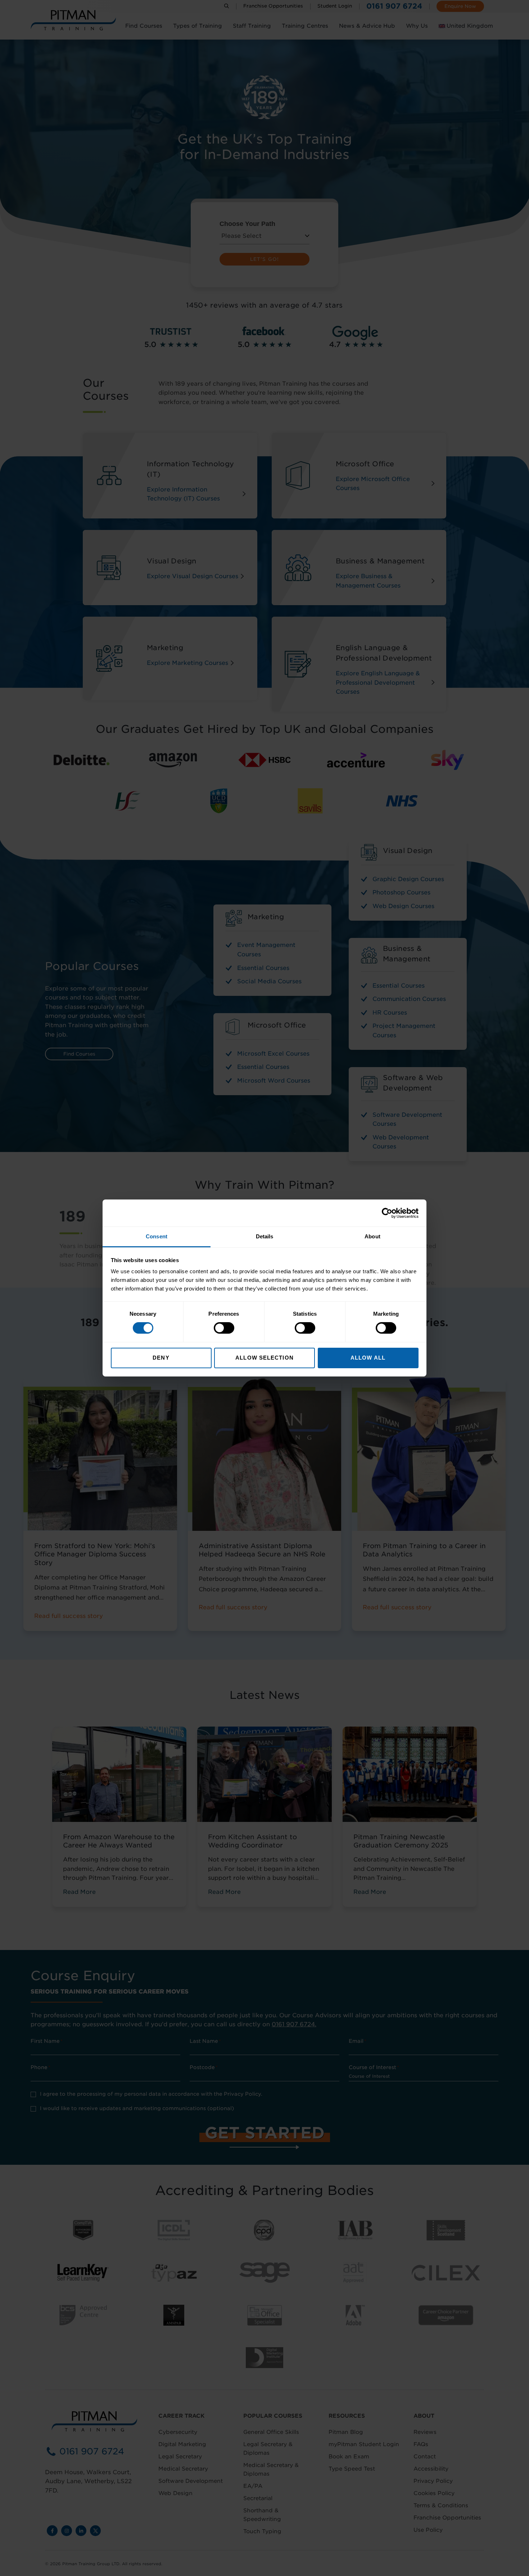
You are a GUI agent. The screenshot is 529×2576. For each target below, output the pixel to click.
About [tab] (372, 1236)
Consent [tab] (157, 1236)
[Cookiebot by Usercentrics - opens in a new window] (387, 1213)
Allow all (368, 1358)
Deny (161, 1358)
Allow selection (264, 1358)
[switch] (224, 1328)
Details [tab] (265, 1236)
